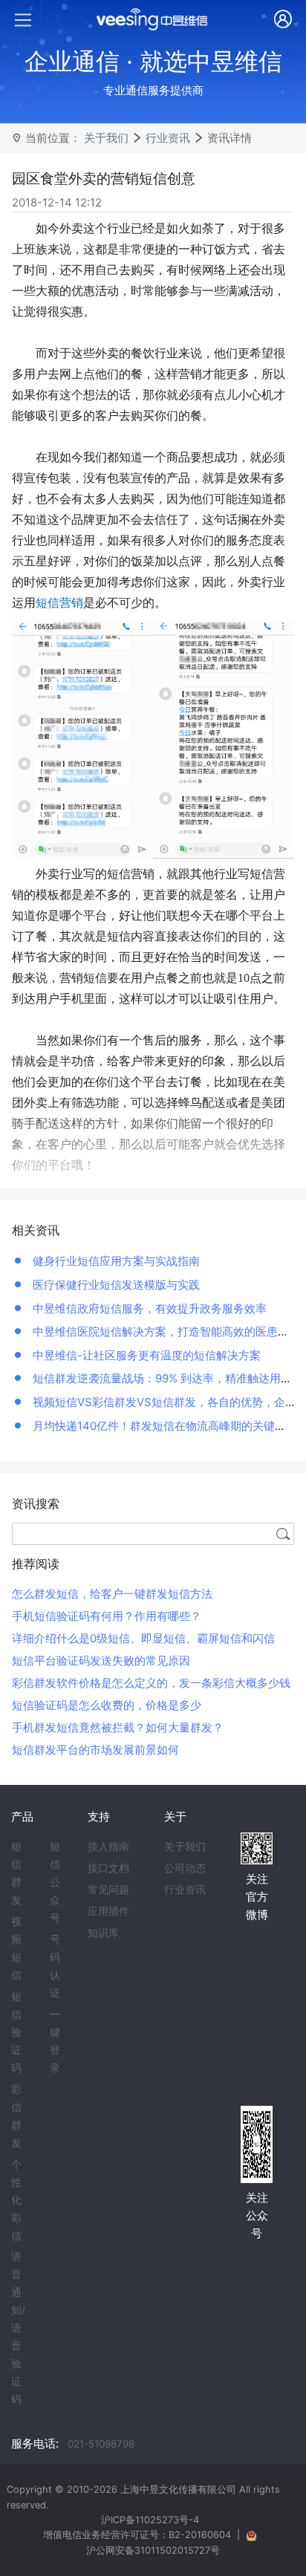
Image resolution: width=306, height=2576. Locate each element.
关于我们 (106, 138)
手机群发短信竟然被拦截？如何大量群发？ (118, 1727)
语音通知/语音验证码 (18, 2328)
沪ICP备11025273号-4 (150, 2520)
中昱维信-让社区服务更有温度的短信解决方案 (145, 1355)
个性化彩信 (16, 2200)
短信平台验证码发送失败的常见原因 (101, 1661)
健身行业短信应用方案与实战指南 (115, 1261)
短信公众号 (55, 1882)
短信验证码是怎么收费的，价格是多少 (107, 1705)
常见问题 (108, 1890)
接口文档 (108, 1868)
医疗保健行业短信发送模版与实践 (115, 1285)
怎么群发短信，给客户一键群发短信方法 (112, 1594)
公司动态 (185, 1868)
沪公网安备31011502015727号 (153, 2550)
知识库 (103, 1933)
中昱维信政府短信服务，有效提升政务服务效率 (148, 1308)
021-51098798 (101, 2444)
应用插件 (108, 1911)
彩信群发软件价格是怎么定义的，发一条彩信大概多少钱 (151, 1683)
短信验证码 (16, 2032)
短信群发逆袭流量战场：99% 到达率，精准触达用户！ (166, 1378)
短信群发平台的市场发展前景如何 (95, 1750)
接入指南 (108, 1847)
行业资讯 (168, 138)
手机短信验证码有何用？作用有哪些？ (107, 1616)
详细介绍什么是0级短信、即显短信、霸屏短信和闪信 (143, 1638)
